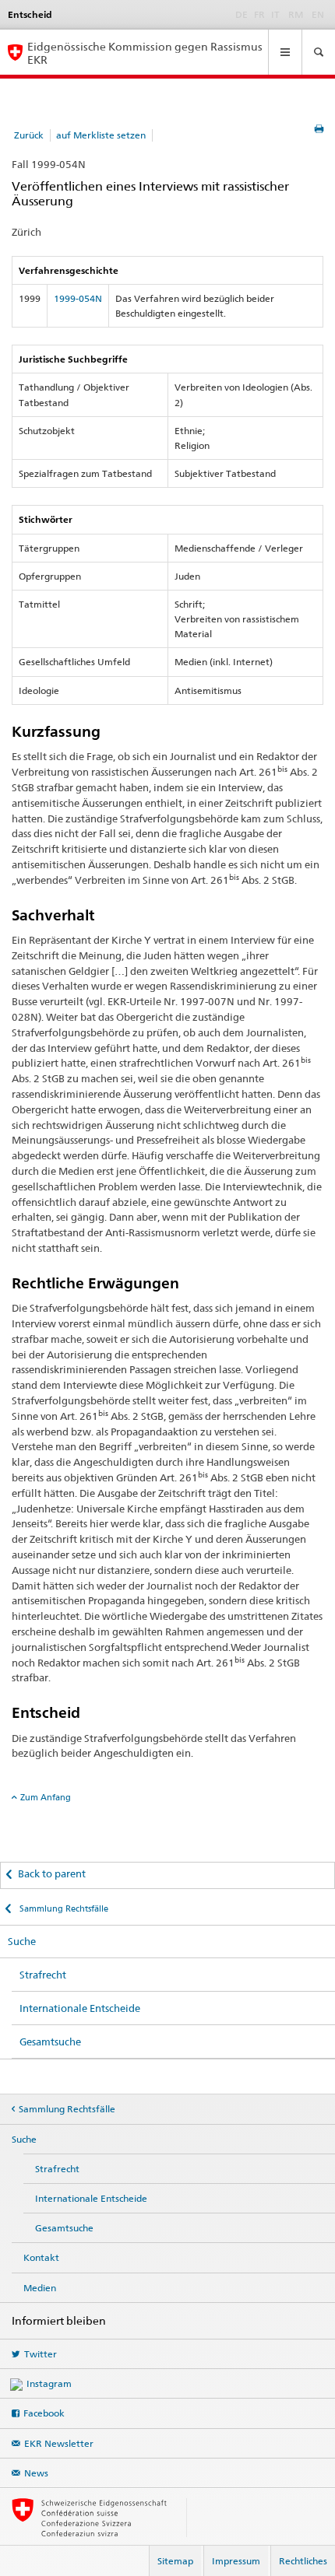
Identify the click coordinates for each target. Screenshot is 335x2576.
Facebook (44, 2413)
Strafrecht (43, 1975)
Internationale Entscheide (80, 2008)
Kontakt (41, 2257)
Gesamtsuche (50, 2042)
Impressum (236, 2561)
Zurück (29, 135)
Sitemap (175, 2561)
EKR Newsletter (59, 2443)
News (36, 2473)
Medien (40, 2288)
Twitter (41, 2354)
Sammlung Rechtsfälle (63, 1908)
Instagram (49, 2383)
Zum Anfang (46, 1797)
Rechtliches (303, 2561)
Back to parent (52, 1873)
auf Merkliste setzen (101, 135)
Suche (22, 1941)
